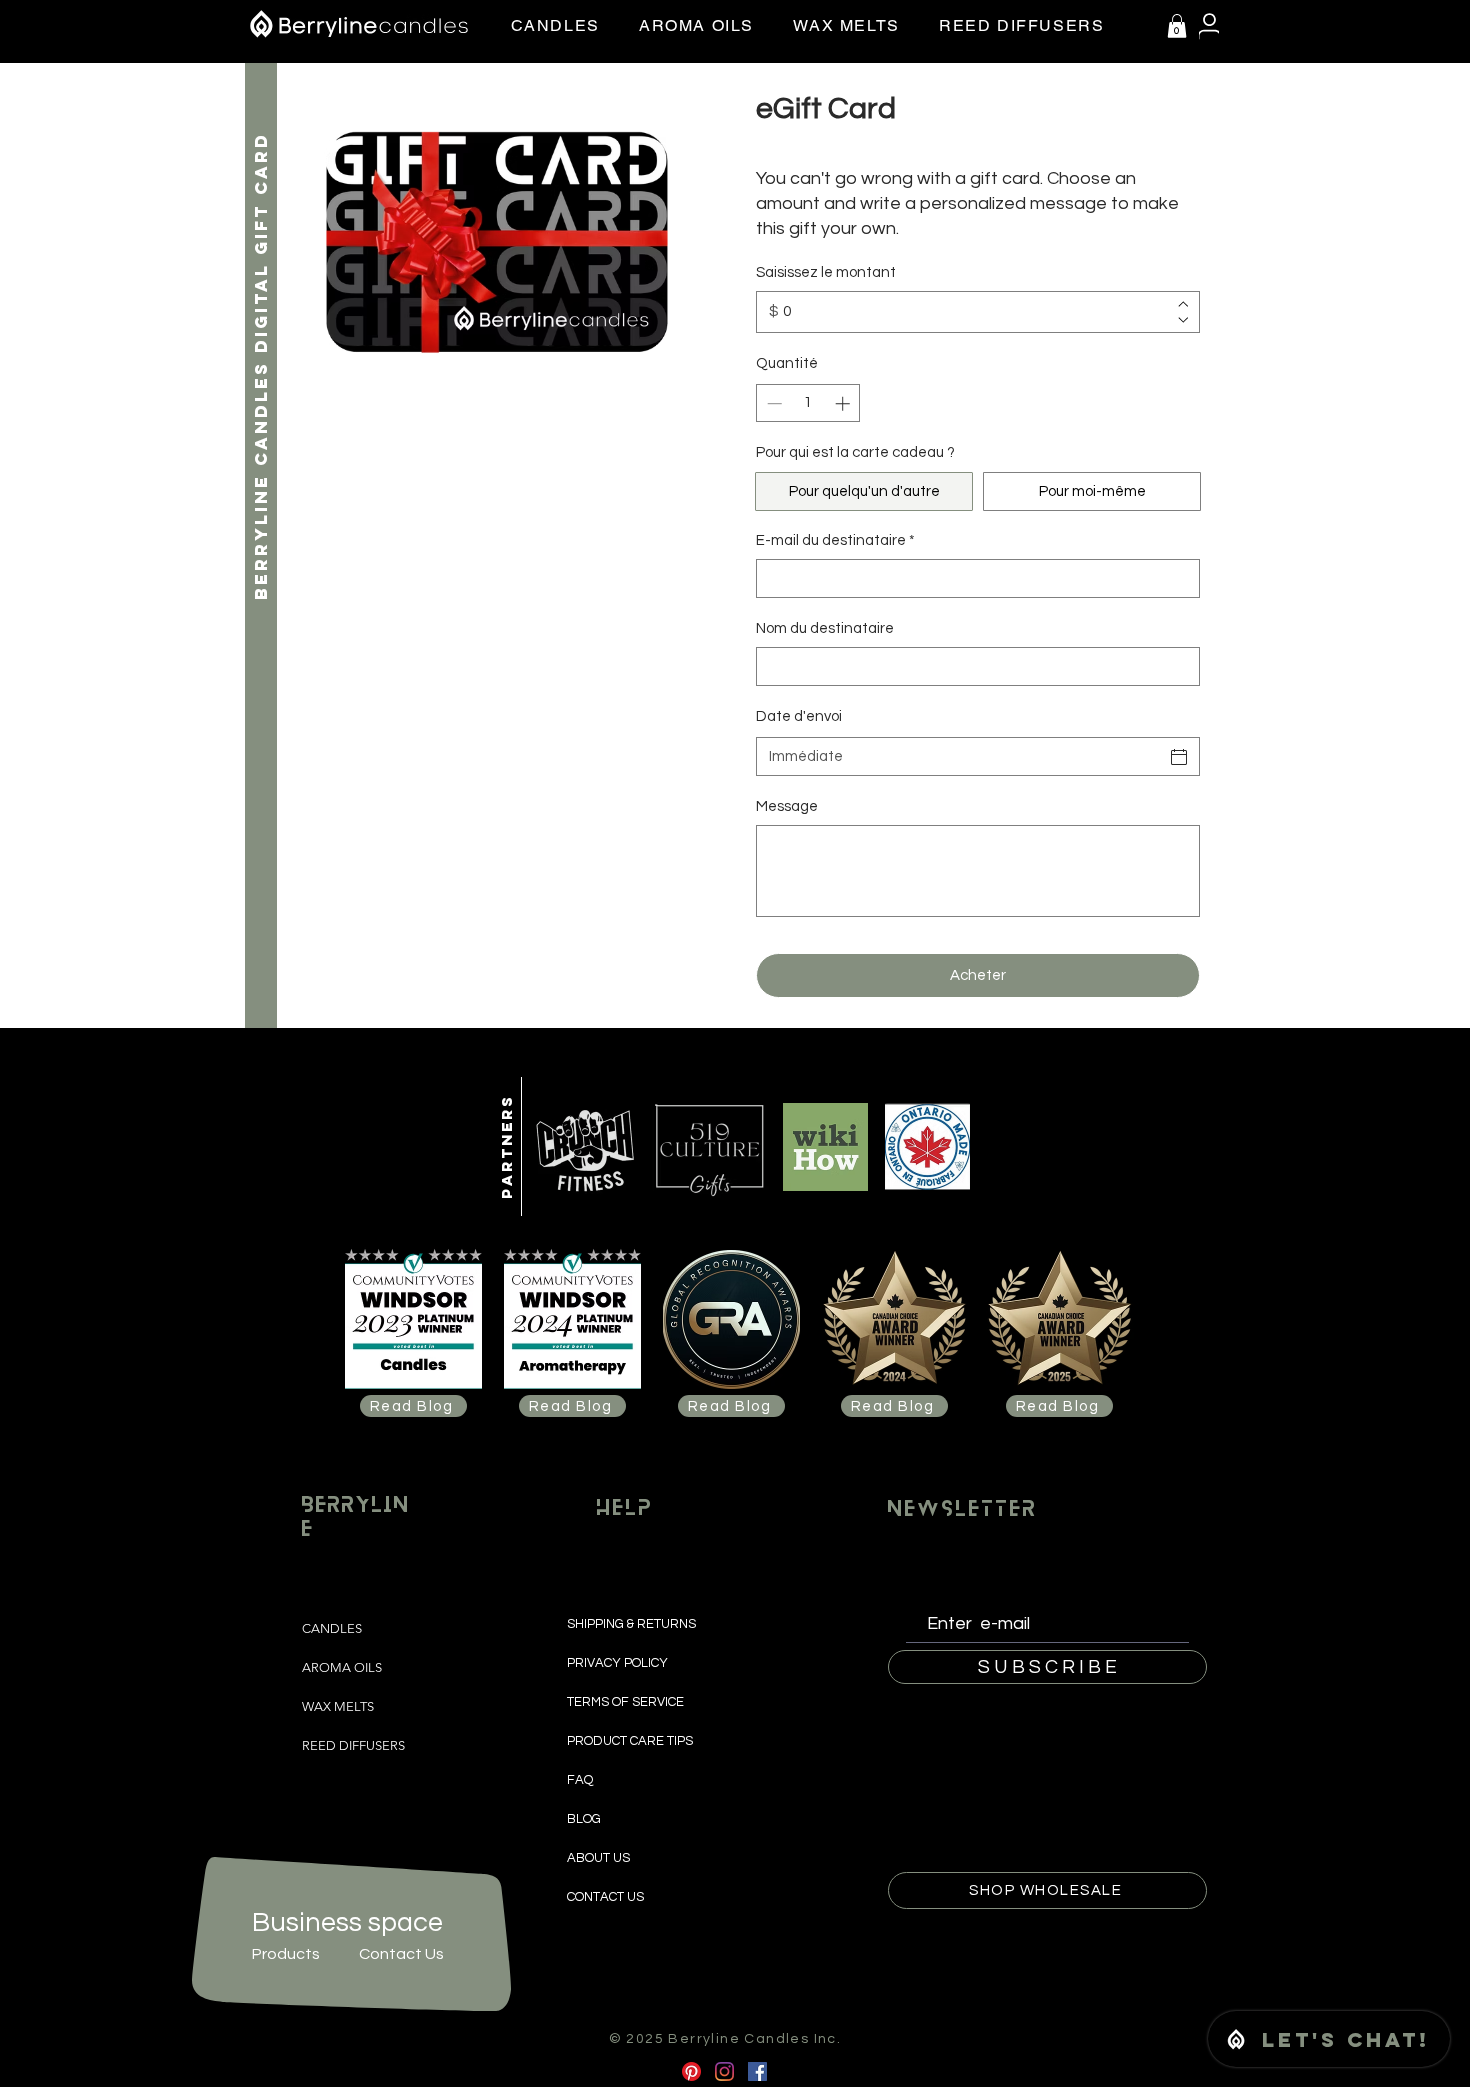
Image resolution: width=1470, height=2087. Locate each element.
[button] (1177, 26)
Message (787, 806)
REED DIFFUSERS (353, 1745)
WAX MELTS (338, 1706)
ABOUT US (598, 1858)
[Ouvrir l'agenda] (1179, 757)
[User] (1209, 26)
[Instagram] (724, 2071)
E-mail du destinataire (835, 540)
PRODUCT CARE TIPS (630, 1741)
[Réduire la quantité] (772, 403)
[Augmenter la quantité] (844, 403)
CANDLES (332, 1628)
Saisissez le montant (826, 272)
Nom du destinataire (825, 628)
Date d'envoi (799, 716)
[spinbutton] (808, 403)
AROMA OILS (342, 1667)
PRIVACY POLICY (619, 1663)
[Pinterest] (691, 2071)
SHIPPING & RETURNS (633, 1624)
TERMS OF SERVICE (625, 1702)
